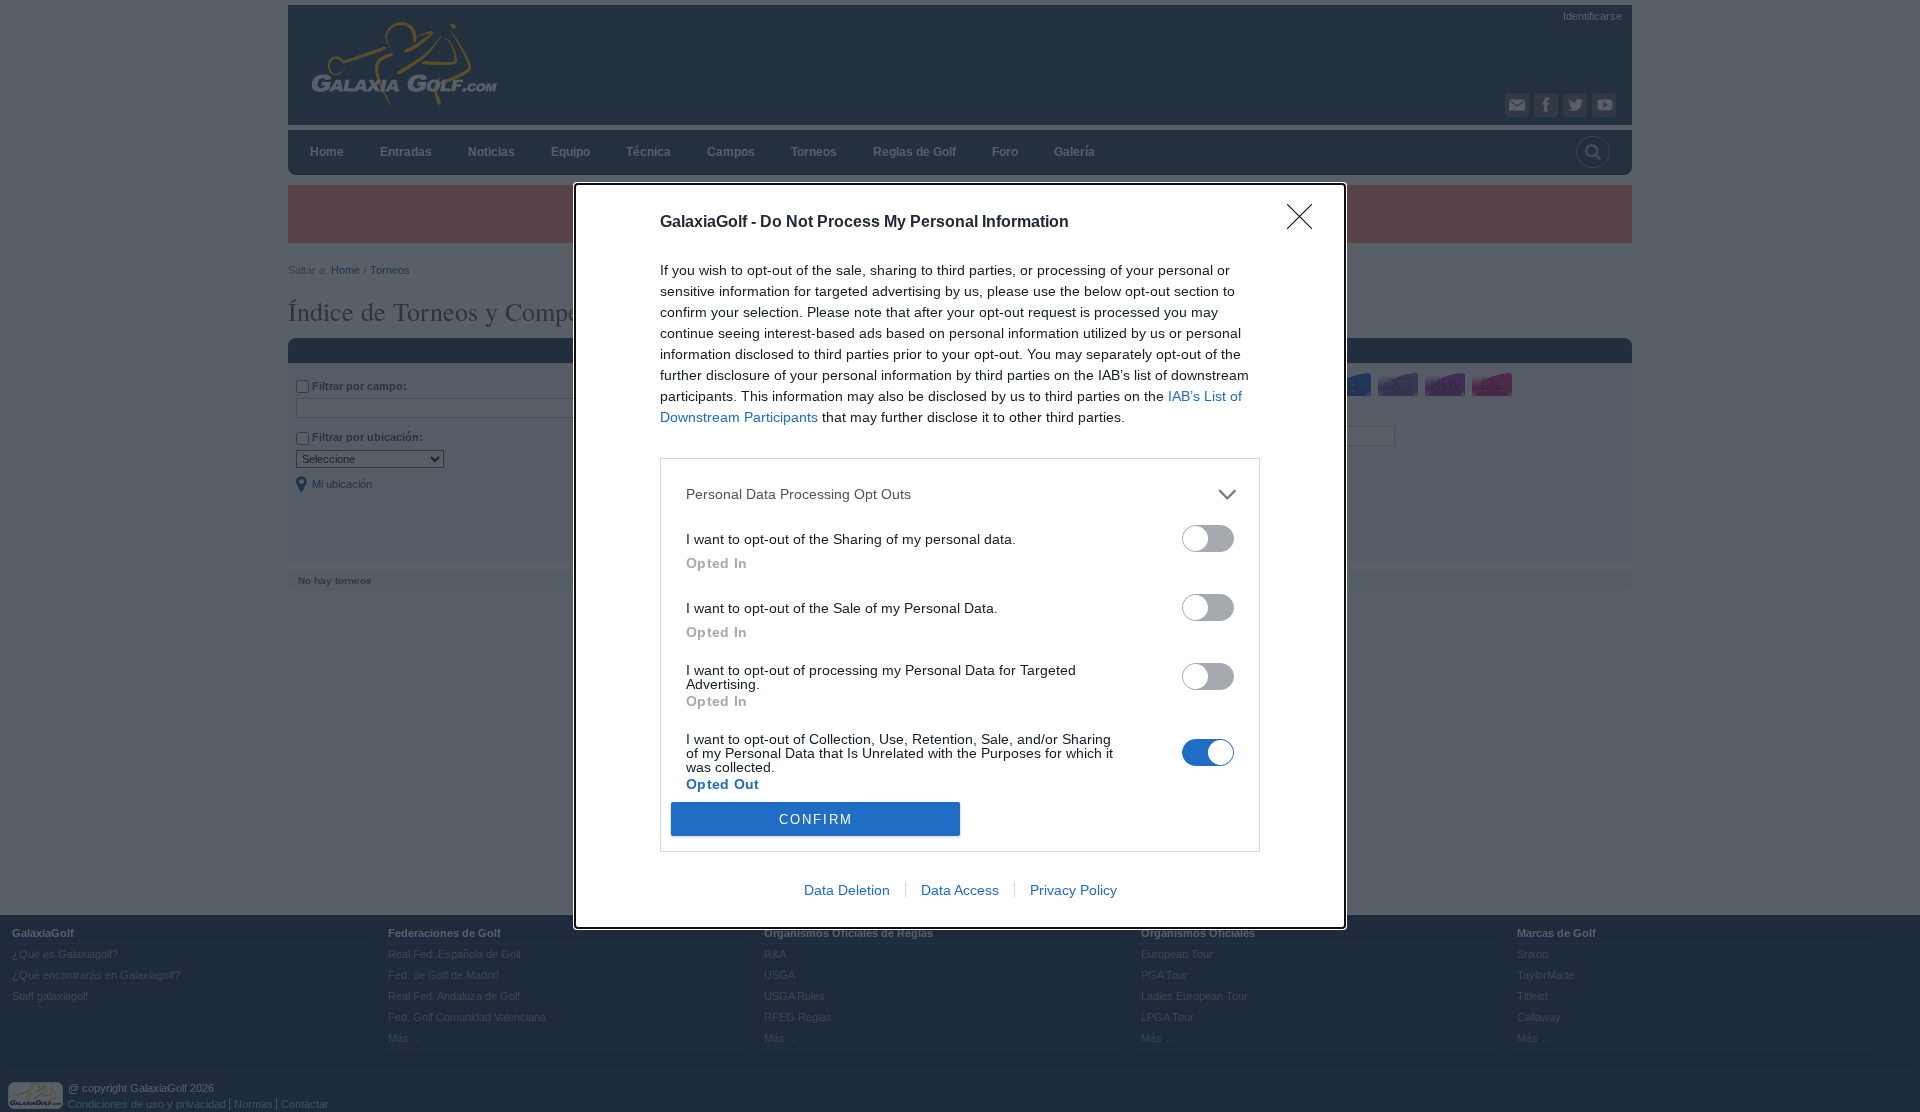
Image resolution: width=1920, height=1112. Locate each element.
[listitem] (960, 494)
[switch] (1208, 538)
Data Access (960, 890)
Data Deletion (847, 890)
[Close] (1306, 223)
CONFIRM (816, 819)
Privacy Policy (1073, 890)
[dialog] (960, 556)
